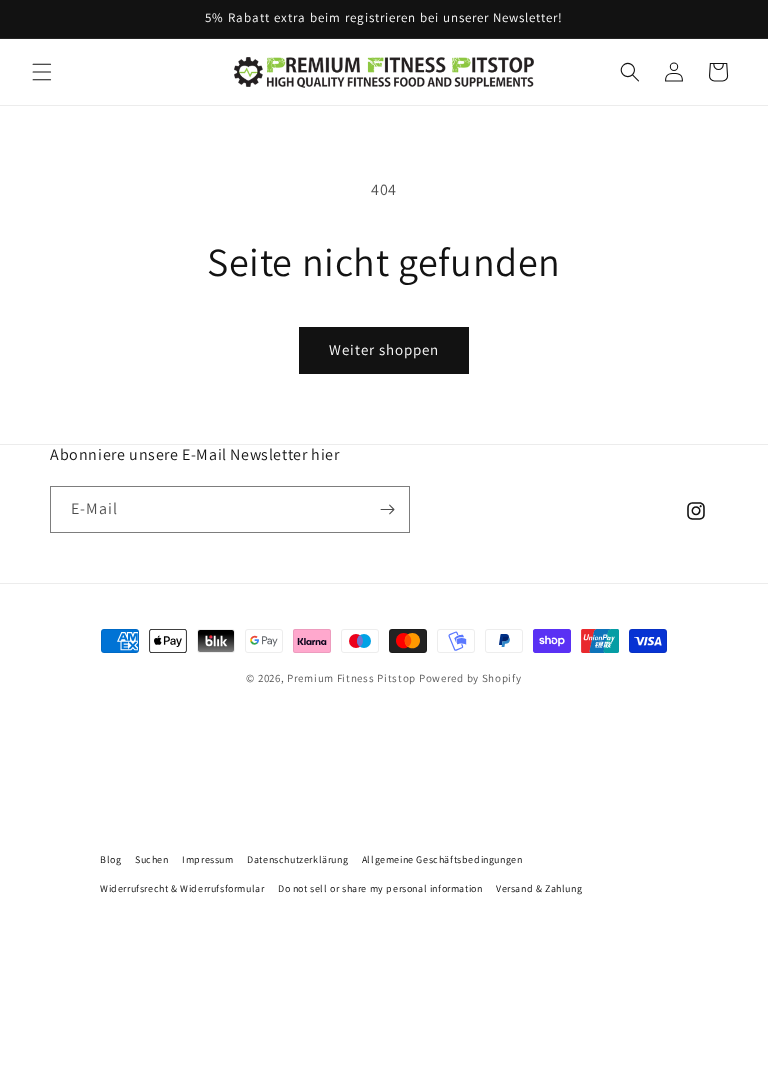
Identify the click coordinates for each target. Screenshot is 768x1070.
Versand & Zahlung (539, 888)
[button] (42, 72)
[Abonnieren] (387, 509)
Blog (110, 859)
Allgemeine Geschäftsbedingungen (442, 859)
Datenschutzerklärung (297, 859)
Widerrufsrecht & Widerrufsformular (182, 888)
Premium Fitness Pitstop (351, 678)
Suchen (152, 859)
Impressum (207, 859)
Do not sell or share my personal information (380, 888)
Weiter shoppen (384, 349)
